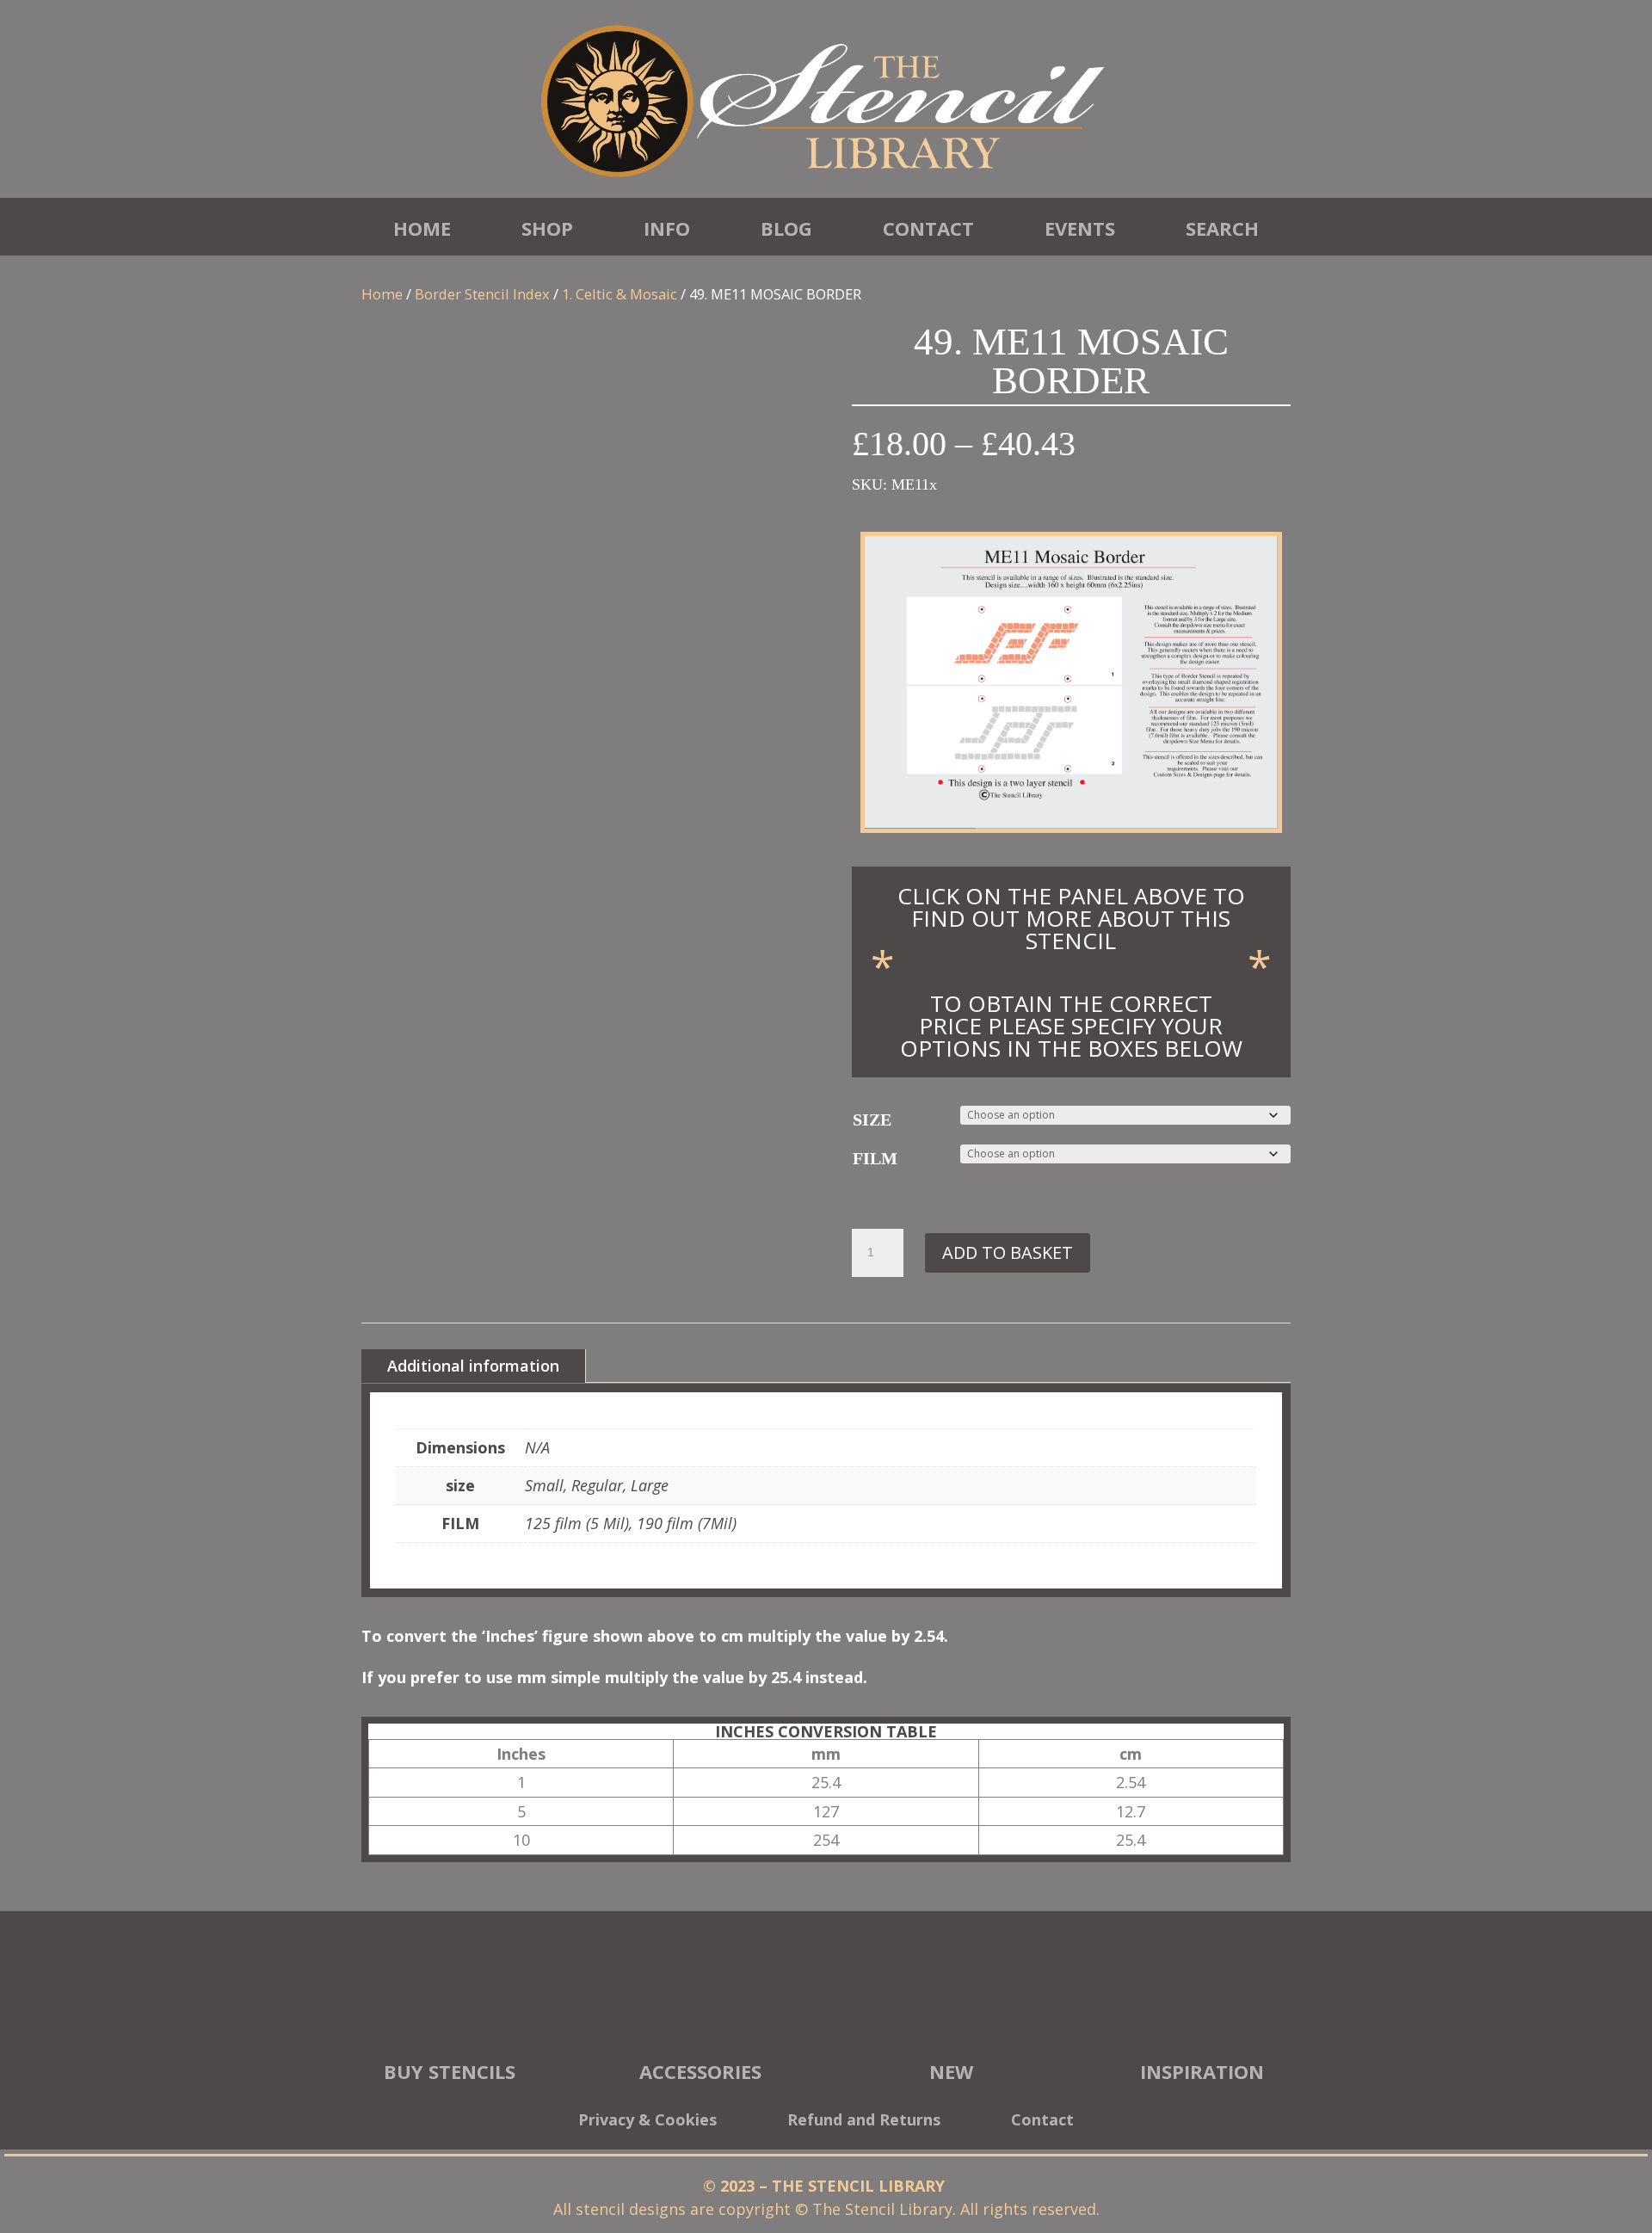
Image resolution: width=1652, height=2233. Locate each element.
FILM (875, 1158)
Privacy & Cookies (647, 2122)
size (872, 1120)
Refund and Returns (864, 2122)
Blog (786, 228)
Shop (547, 228)
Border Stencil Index (482, 294)
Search (1222, 228)
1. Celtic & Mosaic (619, 294)
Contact (928, 228)
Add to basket (1008, 1252)
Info (667, 228)
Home (422, 228)
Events (1080, 228)
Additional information (473, 1366)
